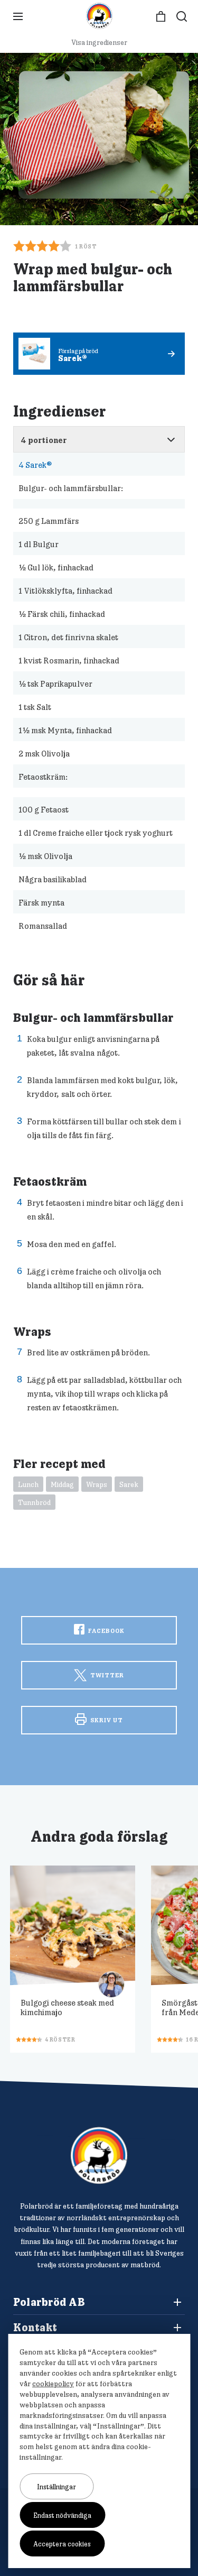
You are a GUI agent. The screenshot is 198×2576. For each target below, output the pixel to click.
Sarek (129, 1484)
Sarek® (35, 465)
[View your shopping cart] (161, 17)
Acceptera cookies (62, 2544)
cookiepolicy (53, 2384)
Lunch (28, 1484)
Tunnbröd (34, 1502)
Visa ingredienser (99, 42)
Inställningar (56, 2487)
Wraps (97, 1484)
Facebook (106, 1631)
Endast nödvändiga (62, 2515)
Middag (62, 1484)
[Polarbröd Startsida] (99, 2155)
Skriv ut (106, 1720)
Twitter (106, 1675)
